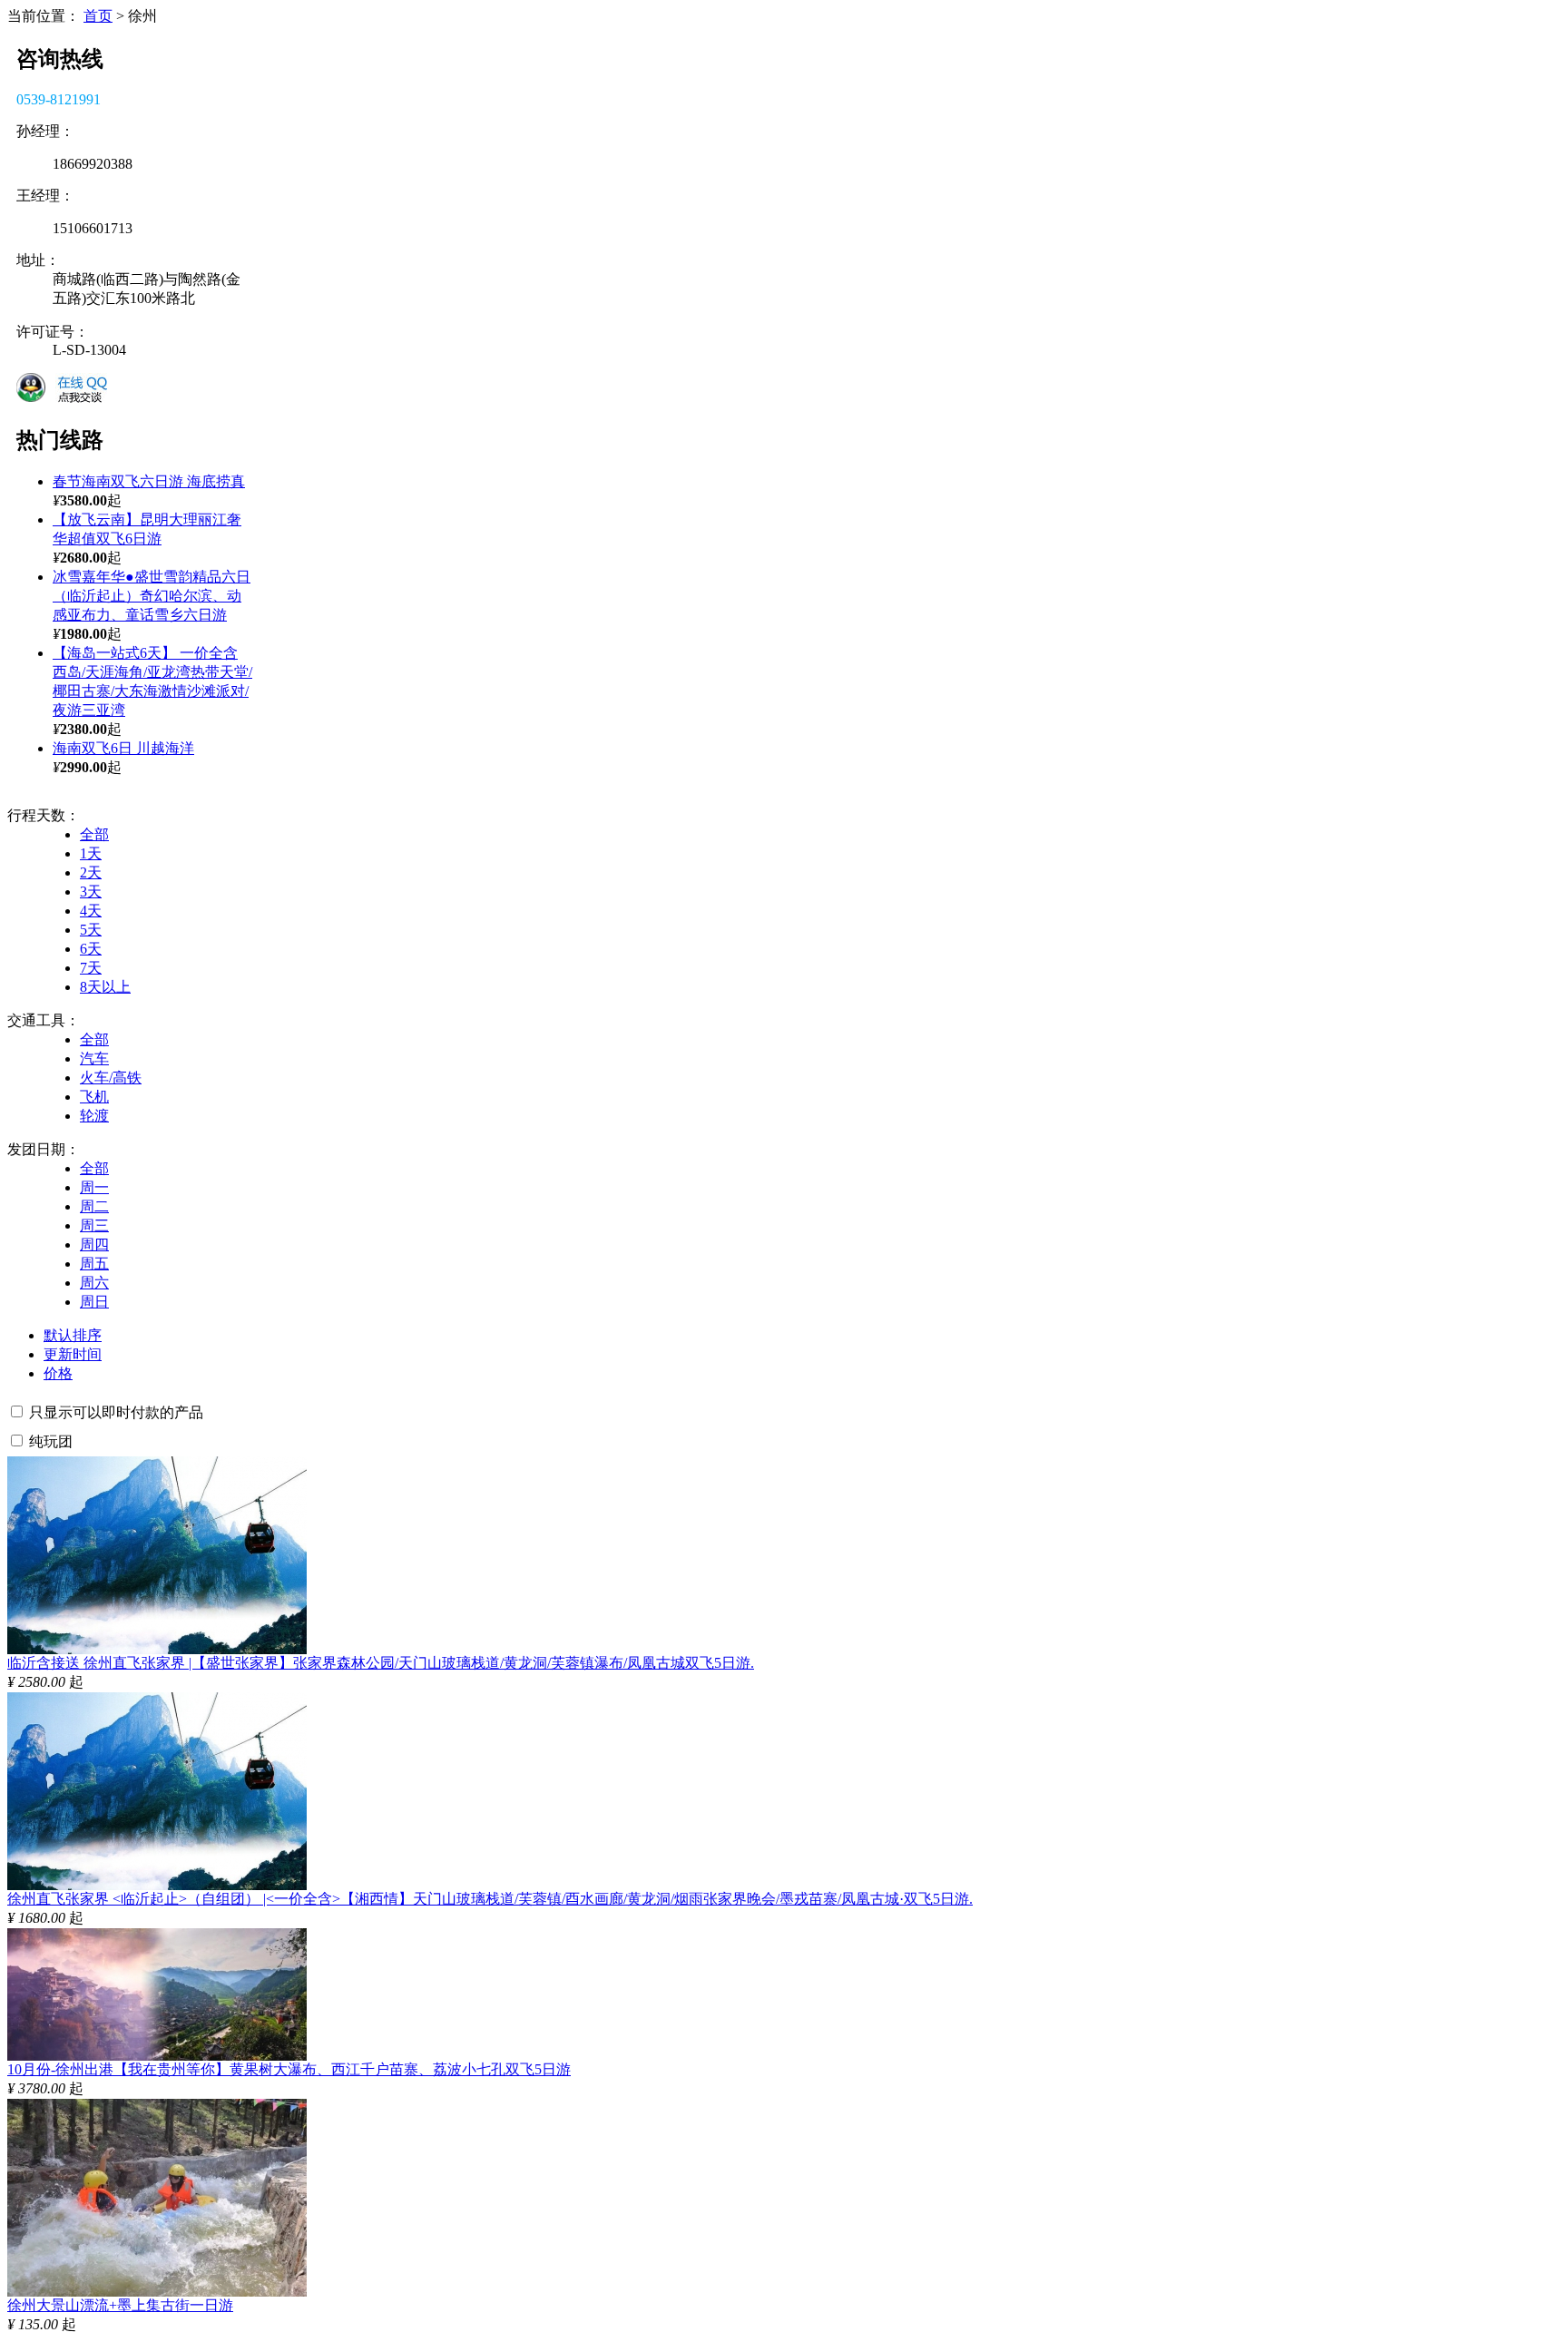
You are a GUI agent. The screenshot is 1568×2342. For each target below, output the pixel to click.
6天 (91, 949)
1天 (91, 853)
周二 (94, 1206)
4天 (91, 911)
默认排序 (73, 1335)
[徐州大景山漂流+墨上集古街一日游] (157, 2292)
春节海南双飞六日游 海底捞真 (149, 481)
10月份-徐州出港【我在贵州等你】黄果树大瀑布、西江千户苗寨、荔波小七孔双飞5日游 (289, 2069)
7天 (91, 968)
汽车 (94, 1058)
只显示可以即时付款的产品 (116, 1412)
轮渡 (94, 1116)
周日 (94, 1302)
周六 (94, 1283)
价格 (58, 1373)
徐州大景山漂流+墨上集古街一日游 (120, 2305)
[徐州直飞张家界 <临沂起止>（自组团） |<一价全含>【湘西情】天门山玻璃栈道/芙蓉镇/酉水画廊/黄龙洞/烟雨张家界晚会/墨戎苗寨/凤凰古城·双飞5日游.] (157, 1885)
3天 (91, 892)
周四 (94, 1244)
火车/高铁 (111, 1078)
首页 (98, 16)
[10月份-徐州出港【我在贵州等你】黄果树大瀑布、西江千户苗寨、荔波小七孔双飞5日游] (157, 2056)
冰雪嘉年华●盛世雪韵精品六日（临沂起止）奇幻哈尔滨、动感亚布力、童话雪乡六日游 (152, 596)
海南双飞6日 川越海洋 (123, 748)
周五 (94, 1264)
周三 (94, 1225)
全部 (94, 834)
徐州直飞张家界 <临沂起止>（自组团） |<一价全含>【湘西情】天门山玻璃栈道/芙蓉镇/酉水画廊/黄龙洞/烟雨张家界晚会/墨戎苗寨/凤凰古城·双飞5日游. (490, 1899)
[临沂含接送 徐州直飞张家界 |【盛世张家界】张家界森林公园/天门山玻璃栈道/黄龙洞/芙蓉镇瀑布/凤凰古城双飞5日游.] (157, 1649)
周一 (94, 1187)
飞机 (94, 1097)
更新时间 (73, 1354)
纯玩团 (51, 1441)
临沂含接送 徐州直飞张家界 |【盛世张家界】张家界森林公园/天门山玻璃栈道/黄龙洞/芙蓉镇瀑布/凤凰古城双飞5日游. (381, 1663)
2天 (91, 872)
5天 (91, 930)
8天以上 (105, 987)
